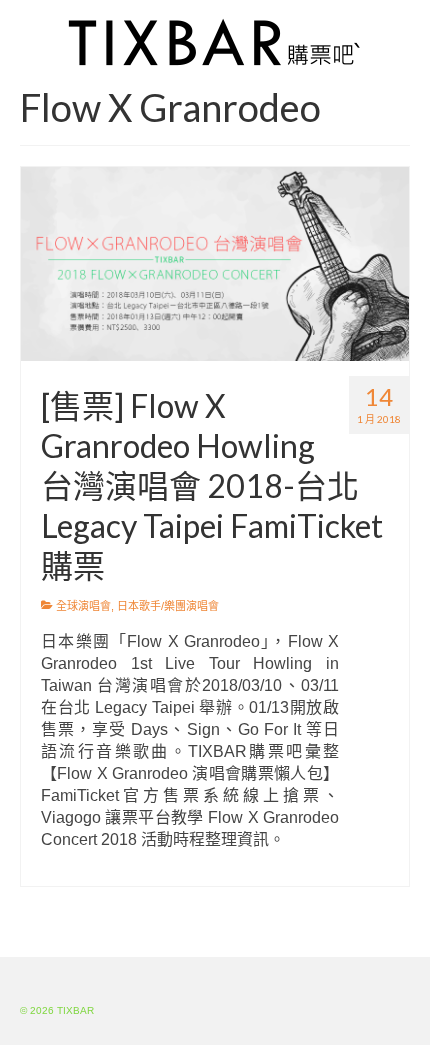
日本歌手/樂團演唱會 (168, 606)
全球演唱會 (83, 606)
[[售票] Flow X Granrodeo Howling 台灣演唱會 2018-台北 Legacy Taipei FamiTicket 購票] (215, 263)
